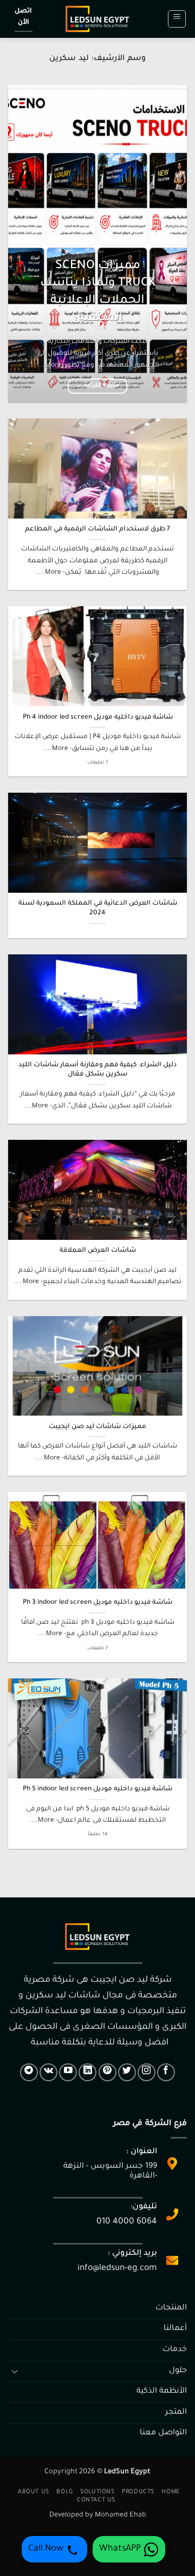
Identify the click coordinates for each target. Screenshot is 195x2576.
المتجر (176, 2413)
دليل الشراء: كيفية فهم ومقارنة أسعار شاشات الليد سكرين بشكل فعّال (97, 1070)
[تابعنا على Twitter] (127, 2072)
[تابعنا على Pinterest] (108, 2072)
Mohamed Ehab (121, 2515)
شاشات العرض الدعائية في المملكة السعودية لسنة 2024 (98, 908)
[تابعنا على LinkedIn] (87, 2072)
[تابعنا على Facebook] (166, 2072)
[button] (177, 19)
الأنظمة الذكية (162, 2392)
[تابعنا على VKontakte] (48, 2072)
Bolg (64, 2492)
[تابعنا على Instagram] (147, 2072)
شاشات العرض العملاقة (98, 1251)
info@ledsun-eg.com (117, 2269)
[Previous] (170, 244)
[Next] (17, 244)
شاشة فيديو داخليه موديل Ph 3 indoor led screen (97, 1603)
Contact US (96, 2500)
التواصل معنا (163, 2433)
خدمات (175, 2350)
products (138, 2492)
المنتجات (171, 2308)
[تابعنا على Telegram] (29, 2072)
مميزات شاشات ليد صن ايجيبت (97, 1427)
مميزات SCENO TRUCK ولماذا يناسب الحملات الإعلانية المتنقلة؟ (98, 292)
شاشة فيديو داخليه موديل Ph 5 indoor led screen (97, 1789)
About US (34, 2492)
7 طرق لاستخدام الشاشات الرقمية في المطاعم (97, 529)
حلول (178, 2371)
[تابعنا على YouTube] (68, 2072)
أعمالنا (175, 2329)
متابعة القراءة (97, 386)
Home (170, 2492)
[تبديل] (15, 2371)
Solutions (97, 2492)
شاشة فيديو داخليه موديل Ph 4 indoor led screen (98, 718)
